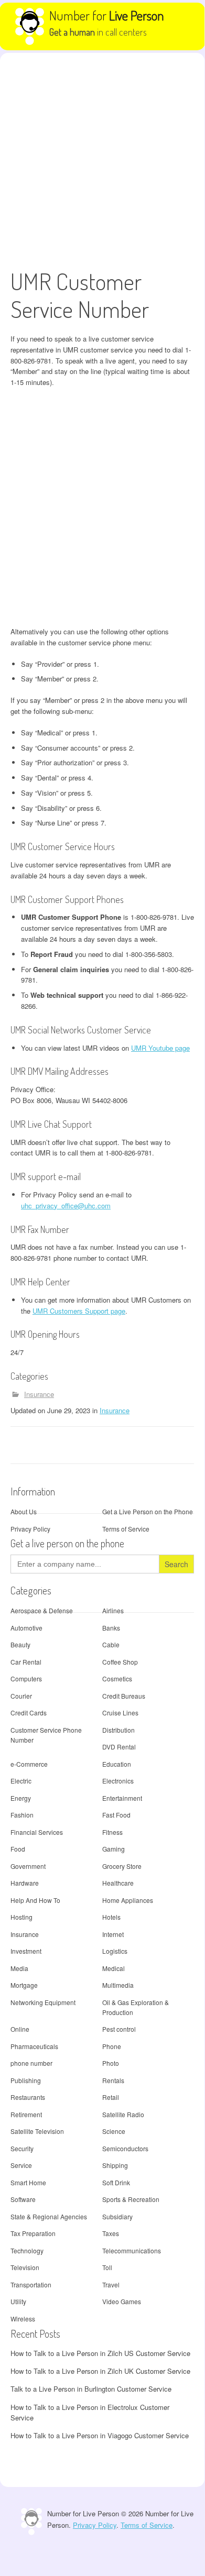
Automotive (26, 1628)
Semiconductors (125, 2148)
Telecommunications (132, 2250)
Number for (107, 15)
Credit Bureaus (124, 1696)
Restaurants (28, 2097)
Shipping (115, 2165)
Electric (21, 1781)
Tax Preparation (33, 2233)
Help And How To (35, 1900)
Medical (114, 1968)
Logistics (115, 1951)
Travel (111, 2285)
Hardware (25, 1883)
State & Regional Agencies (49, 2216)
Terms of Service (126, 1529)
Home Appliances (128, 1900)
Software (23, 2199)
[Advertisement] (102, 160)
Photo (111, 2063)
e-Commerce (29, 1764)
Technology (27, 2250)
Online (20, 2029)
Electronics (118, 1781)
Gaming (114, 1849)
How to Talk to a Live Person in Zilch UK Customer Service (100, 2371)
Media (19, 1968)
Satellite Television (37, 2131)
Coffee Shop (120, 1662)
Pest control (119, 2029)
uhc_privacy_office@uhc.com (66, 1206)
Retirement (26, 2114)
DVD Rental (119, 1747)
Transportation (31, 2285)
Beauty (20, 1644)
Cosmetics (117, 1678)
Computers (26, 1678)
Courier (21, 1696)
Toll (107, 2267)
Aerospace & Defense (42, 1610)
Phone (112, 2046)
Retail (111, 2097)
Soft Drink (116, 2182)
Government (28, 1866)
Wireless (23, 2319)
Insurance (39, 1394)
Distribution (118, 1730)
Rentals (113, 2080)
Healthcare (118, 1883)
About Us (24, 1511)
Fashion (22, 1815)
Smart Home (28, 2182)
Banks (111, 1628)
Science (114, 2131)
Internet (113, 1934)
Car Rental (26, 1662)
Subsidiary (117, 2216)
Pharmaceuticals (34, 2046)
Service (21, 2165)
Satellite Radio (123, 2114)
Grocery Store (122, 1866)
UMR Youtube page (160, 1048)
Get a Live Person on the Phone (148, 1511)
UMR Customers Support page (79, 1311)
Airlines (113, 1610)
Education (117, 1764)
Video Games (122, 2301)
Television (25, 2267)
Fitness (112, 1832)
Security (22, 2148)
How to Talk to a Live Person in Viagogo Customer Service (100, 2435)
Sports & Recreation (131, 2199)
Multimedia (118, 1985)
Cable (111, 1644)
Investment (26, 1951)
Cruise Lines (120, 1713)
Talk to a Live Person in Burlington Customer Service (91, 2389)
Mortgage (24, 1985)
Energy (21, 1798)
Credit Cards (29, 1713)
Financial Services (37, 1832)
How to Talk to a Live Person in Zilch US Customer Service (100, 2353)
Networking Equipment (43, 2002)
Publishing (26, 2080)
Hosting (21, 1917)
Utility (18, 2301)
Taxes (111, 2233)
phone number (31, 2063)
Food (18, 1849)
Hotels (111, 1917)
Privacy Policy (30, 1529)
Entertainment (122, 1798)
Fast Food (116, 1815)
